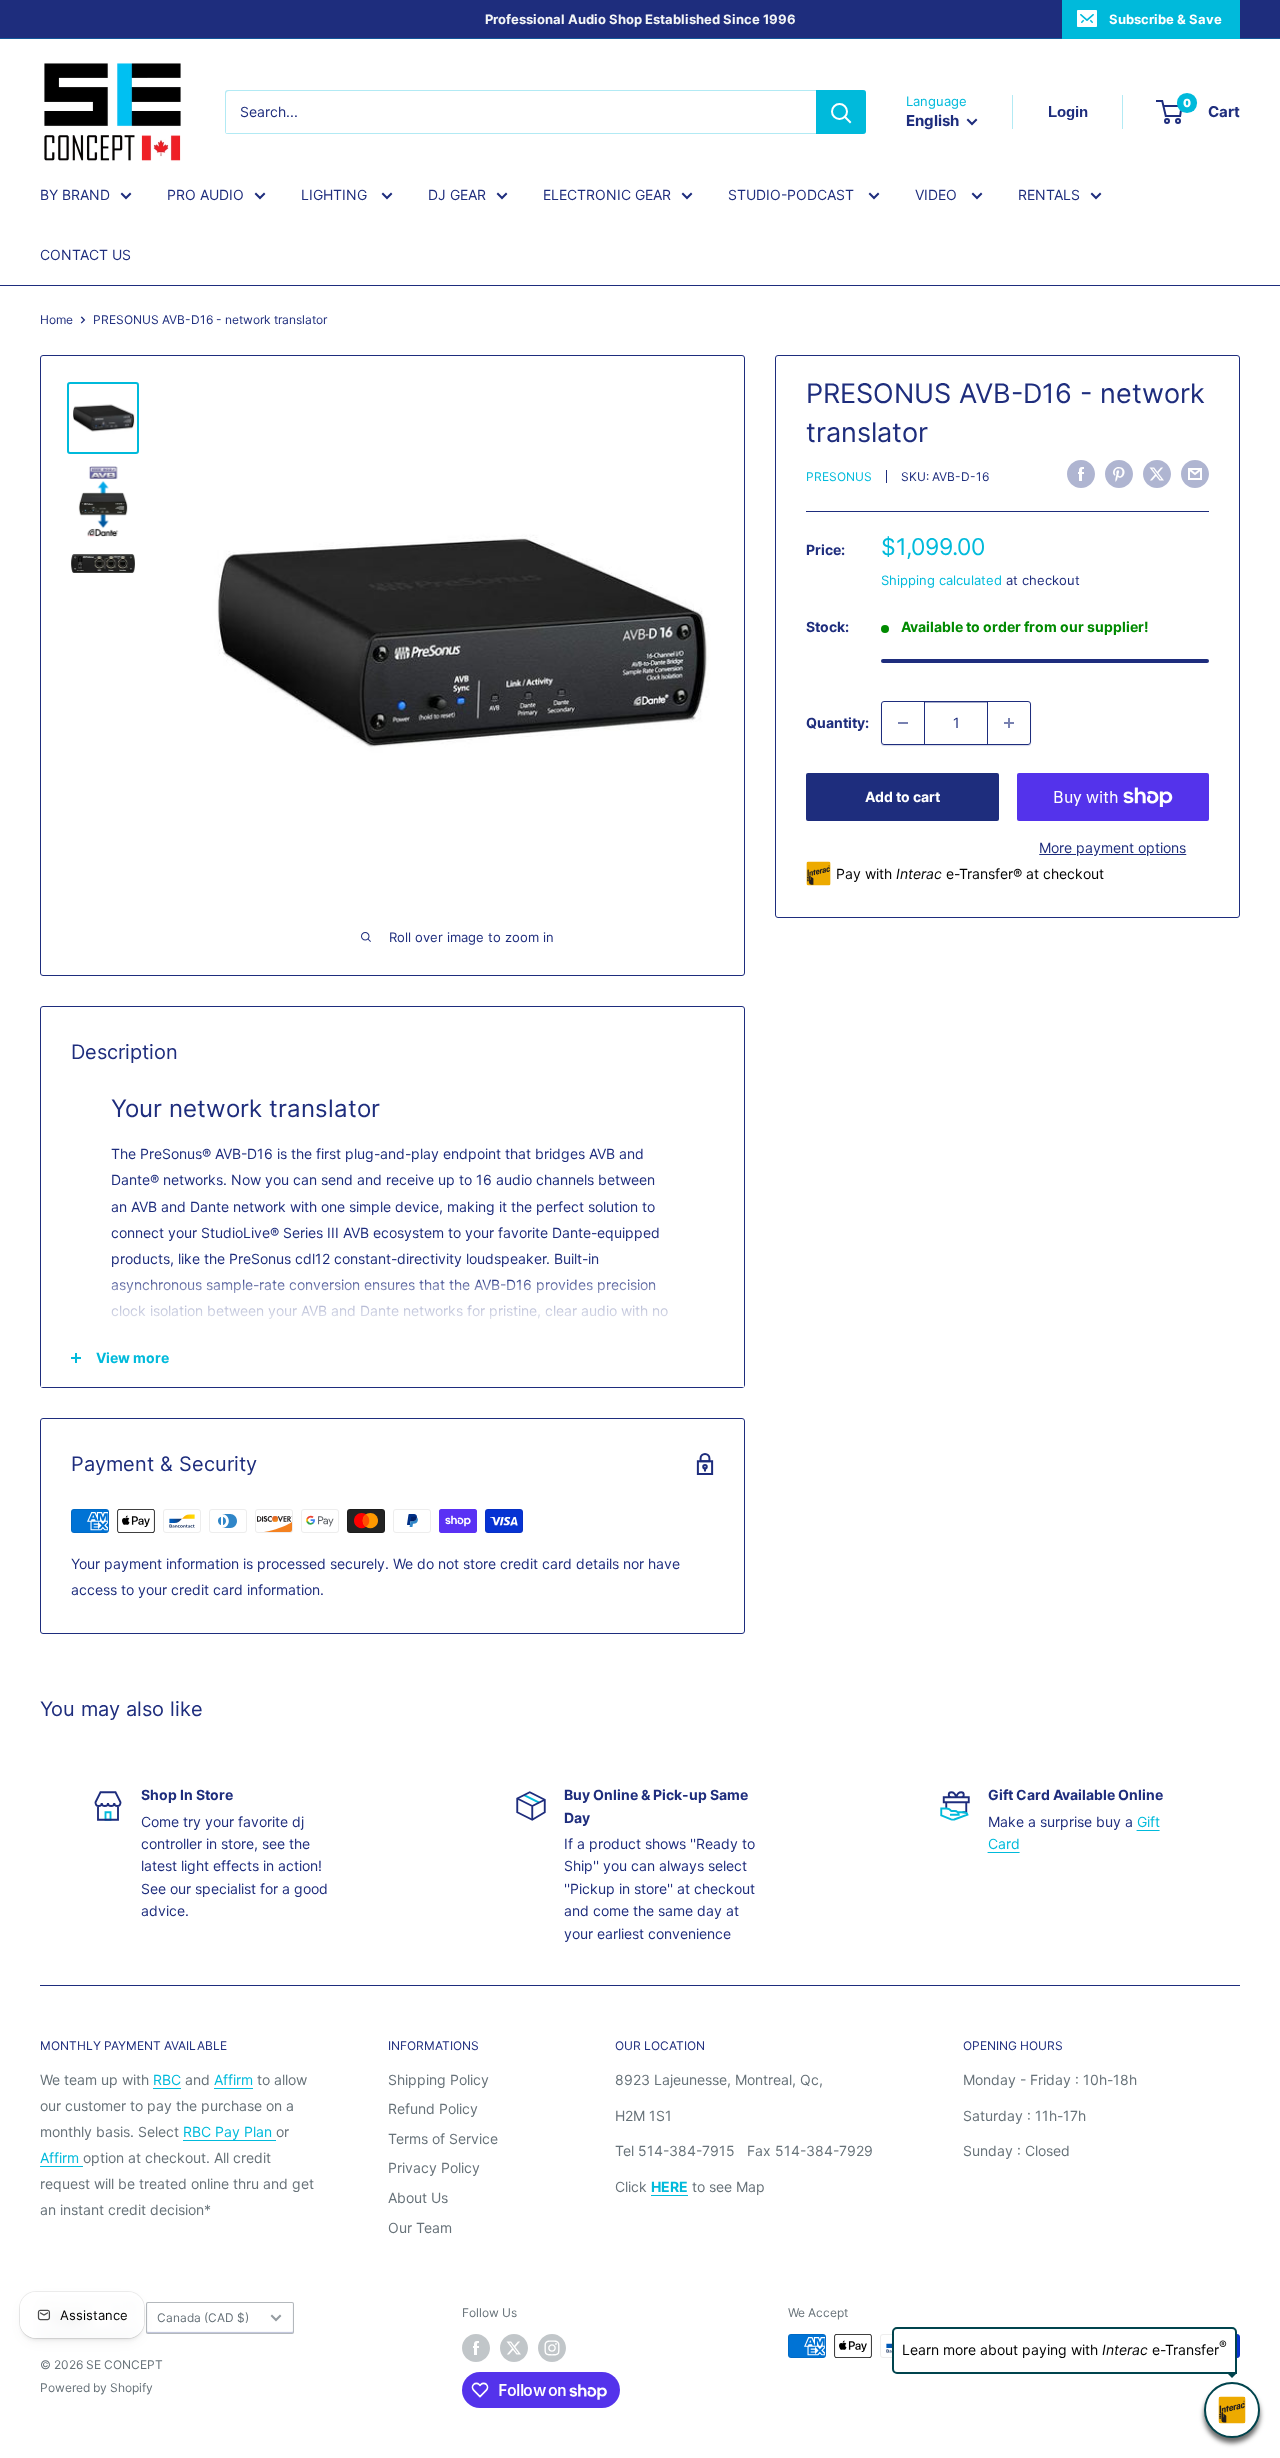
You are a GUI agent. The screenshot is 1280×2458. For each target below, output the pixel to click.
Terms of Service (443, 2138)
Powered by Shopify (96, 2387)
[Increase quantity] (1009, 723)
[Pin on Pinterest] (1119, 474)
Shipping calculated (941, 579)
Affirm (233, 2079)
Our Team (420, 2227)
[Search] (841, 112)
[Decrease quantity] (903, 723)
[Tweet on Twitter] (1157, 474)
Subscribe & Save (1165, 19)
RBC (167, 2079)
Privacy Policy (434, 2167)
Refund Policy (433, 2108)
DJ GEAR (457, 194)
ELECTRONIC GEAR (607, 194)
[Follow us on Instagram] (552, 2348)
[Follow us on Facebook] (476, 2348)
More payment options (1112, 847)
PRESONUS (839, 476)
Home (56, 319)
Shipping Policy (438, 2079)
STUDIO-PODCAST (793, 194)
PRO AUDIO (205, 194)
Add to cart (902, 796)
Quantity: (837, 721)
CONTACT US (85, 254)
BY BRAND (75, 194)
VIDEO (938, 194)
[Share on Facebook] (1081, 474)
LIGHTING (336, 194)
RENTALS (1049, 194)
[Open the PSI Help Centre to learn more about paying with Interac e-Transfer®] (1232, 2410)
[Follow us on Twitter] (514, 2348)
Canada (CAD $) (203, 2317)
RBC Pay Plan (229, 2131)
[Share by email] (1195, 474)
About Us (418, 2197)
